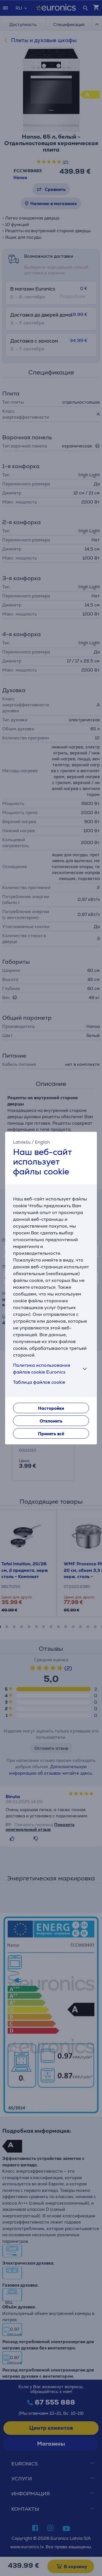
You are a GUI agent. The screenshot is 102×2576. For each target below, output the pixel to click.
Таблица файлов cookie (39, 1382)
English (42, 1142)
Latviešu (22, 1142)
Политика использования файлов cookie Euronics (42, 1369)
